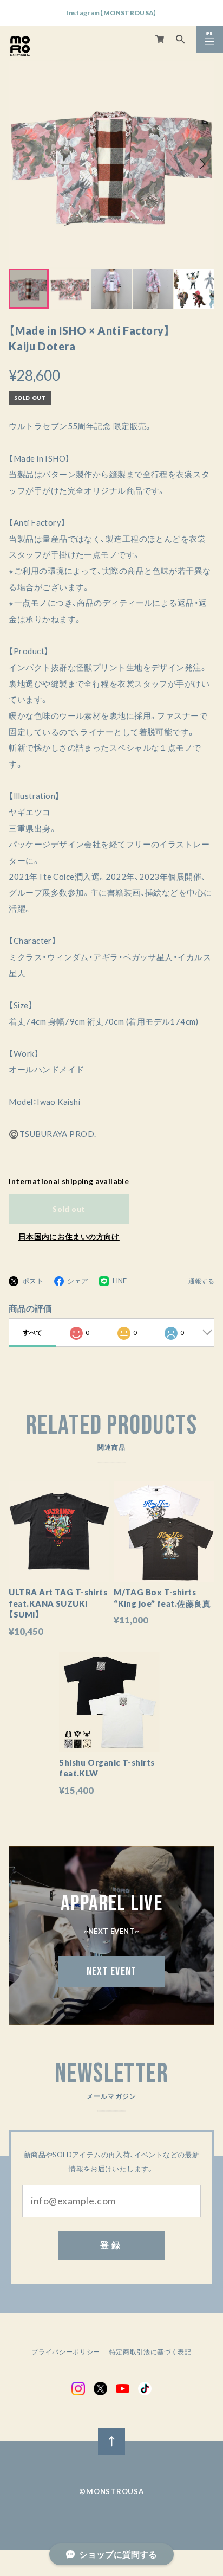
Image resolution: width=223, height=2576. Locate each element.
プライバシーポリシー (66, 2352)
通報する (201, 1281)
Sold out (69, 1209)
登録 (111, 2245)
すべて (32, 1332)
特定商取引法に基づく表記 (150, 2352)
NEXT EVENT (112, 1971)
